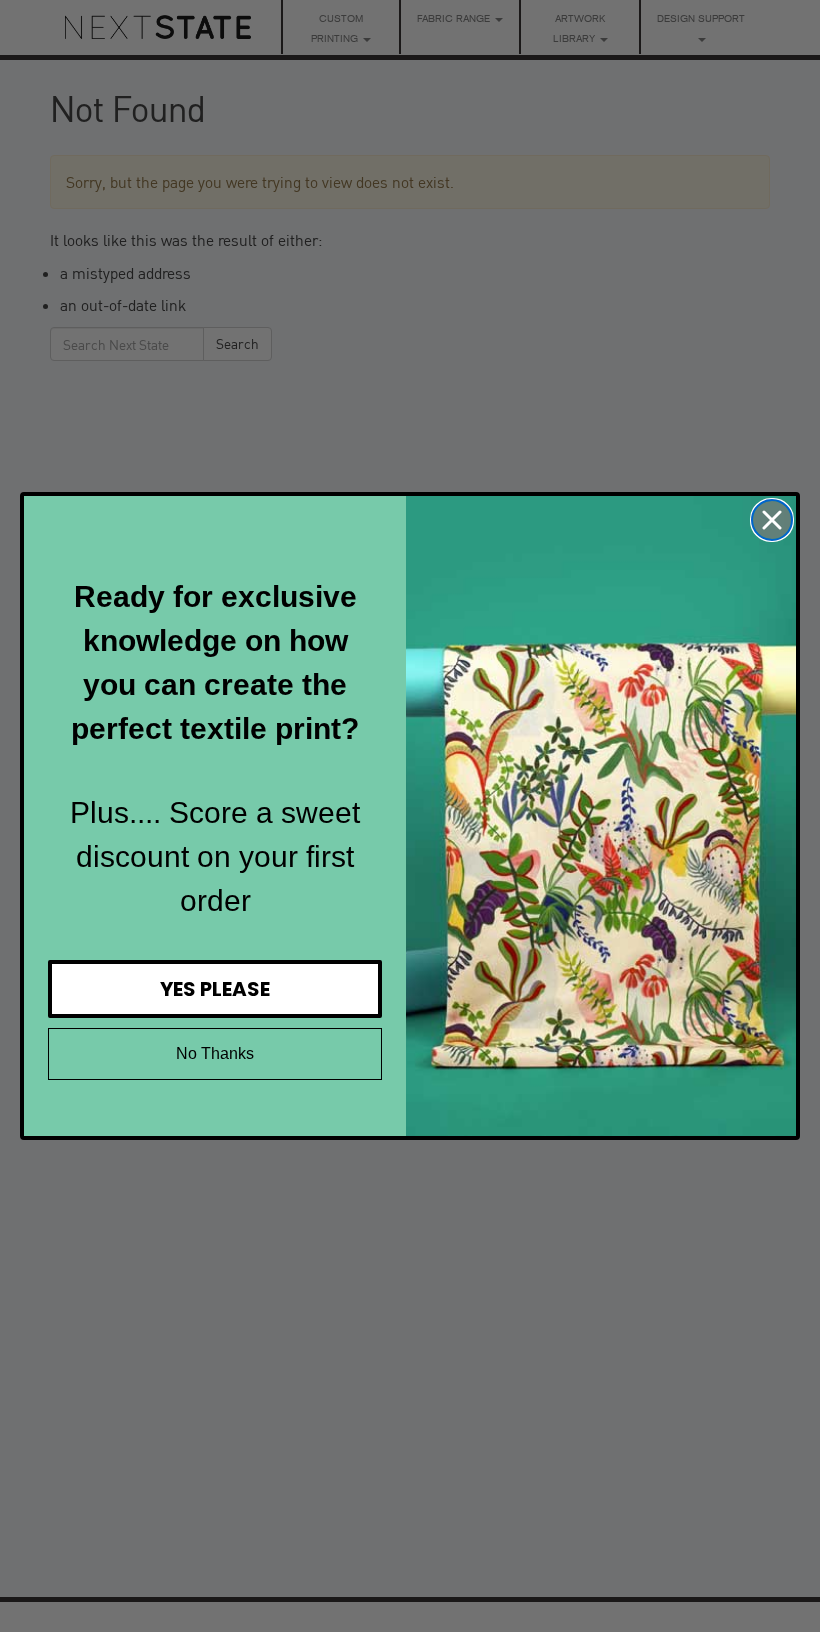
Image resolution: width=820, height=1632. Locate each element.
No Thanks (215, 1053)
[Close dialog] (772, 520)
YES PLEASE (215, 989)
